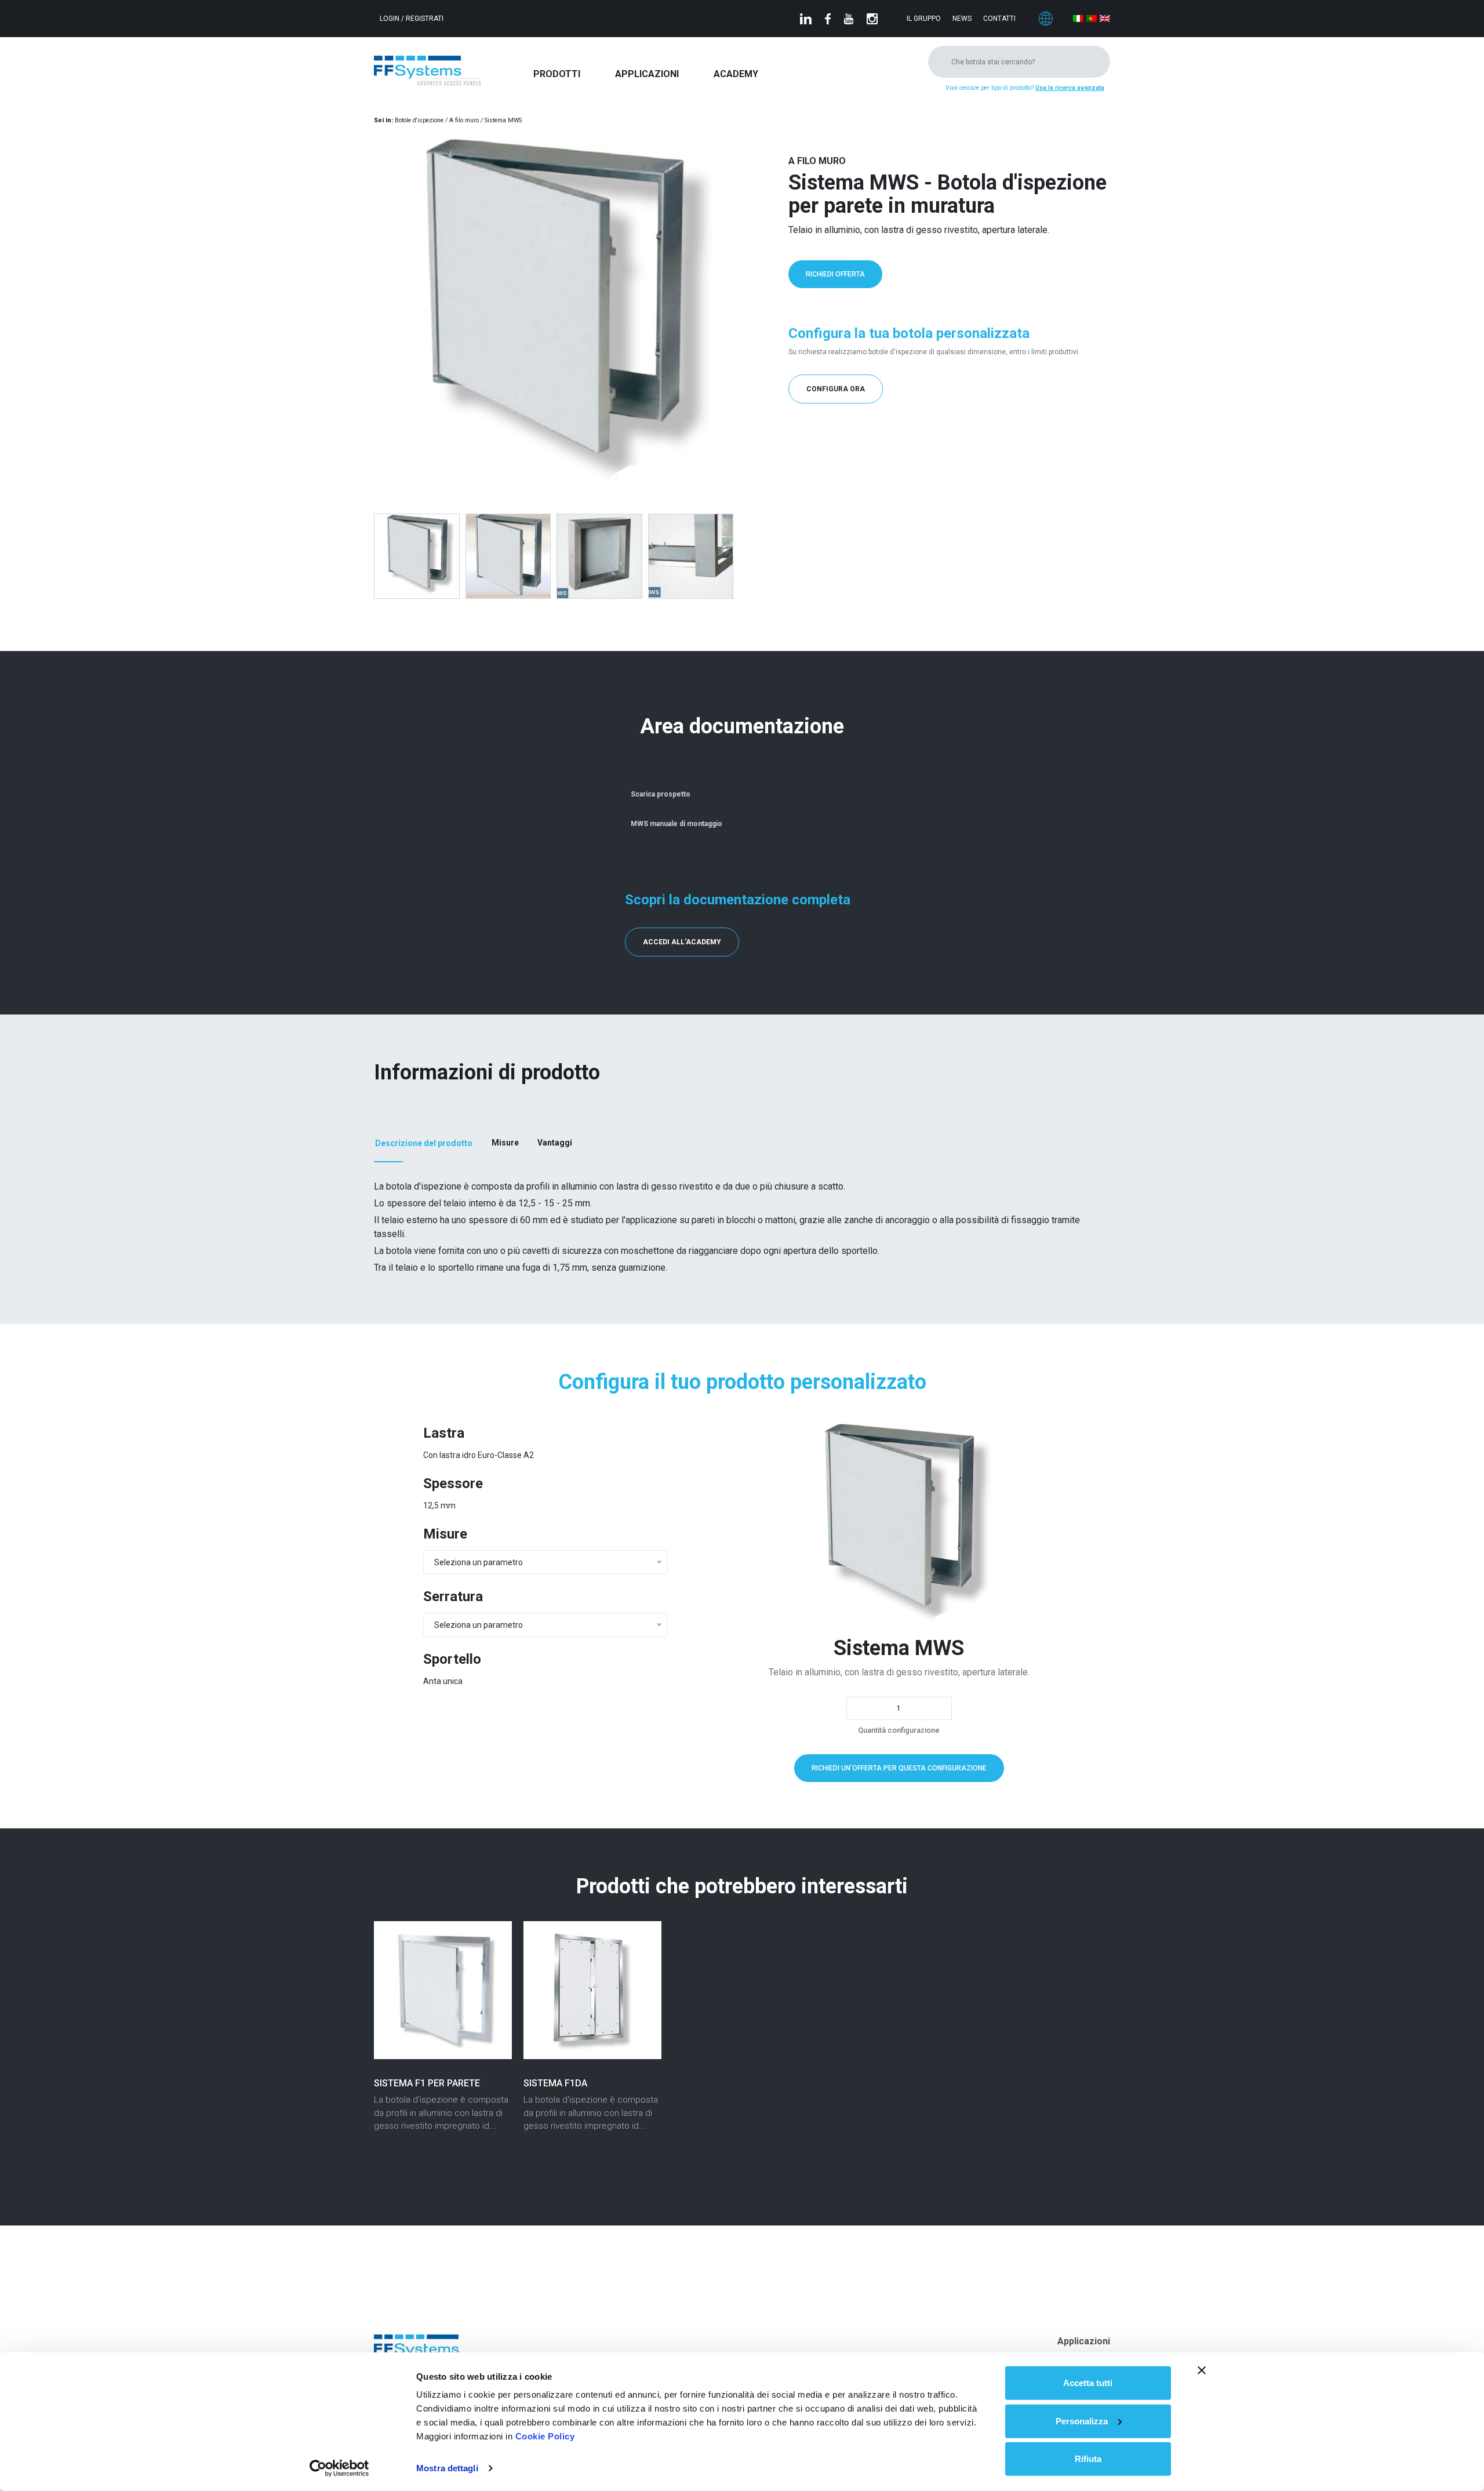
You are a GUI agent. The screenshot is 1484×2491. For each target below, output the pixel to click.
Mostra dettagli (447, 2468)
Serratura (453, 1597)
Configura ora (836, 389)
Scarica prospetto (661, 794)
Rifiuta (1088, 2459)
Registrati (425, 19)
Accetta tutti (1088, 2383)
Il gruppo (924, 19)
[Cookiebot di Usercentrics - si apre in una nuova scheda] (339, 2468)
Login (390, 19)
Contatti (999, 19)
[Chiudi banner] (1202, 2370)
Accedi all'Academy (682, 942)
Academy (736, 74)
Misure (445, 1534)
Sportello (452, 1659)
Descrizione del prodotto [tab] (424, 1143)
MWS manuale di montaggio (676, 824)
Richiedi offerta (835, 274)
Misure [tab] (505, 1143)
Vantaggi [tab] (555, 1143)
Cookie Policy (545, 2436)
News (962, 19)
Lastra (444, 1433)
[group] (443, 2033)
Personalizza (1082, 2421)
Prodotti (557, 74)
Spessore (453, 1483)
